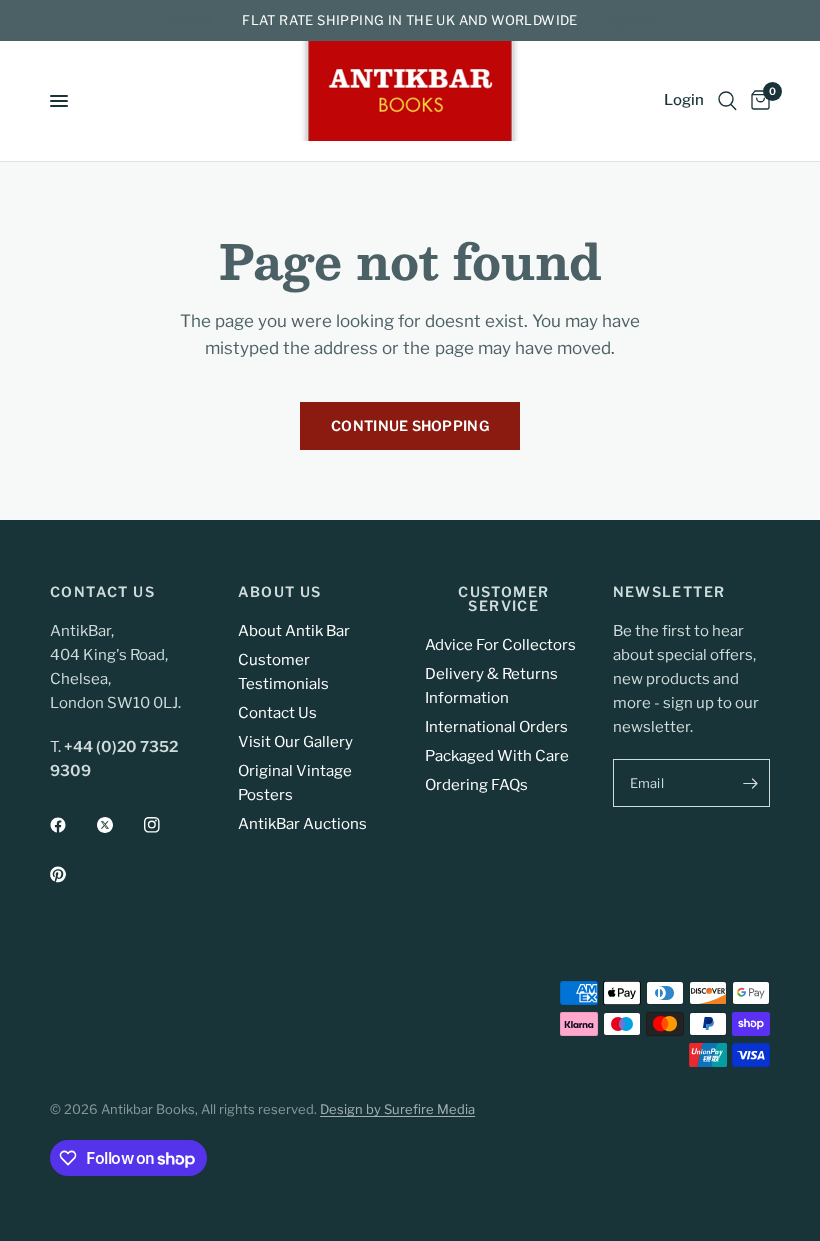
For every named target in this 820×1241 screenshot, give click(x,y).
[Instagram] (166, 825)
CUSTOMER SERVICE (503, 599)
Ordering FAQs (476, 785)
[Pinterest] (72, 874)
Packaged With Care (497, 756)
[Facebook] (72, 825)
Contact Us (277, 713)
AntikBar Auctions (302, 824)
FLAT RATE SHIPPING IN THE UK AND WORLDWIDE (409, 20)
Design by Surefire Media (397, 1109)
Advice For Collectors (500, 645)
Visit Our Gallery (295, 742)
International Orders (496, 727)
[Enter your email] (750, 783)
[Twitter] (119, 825)
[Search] (727, 101)
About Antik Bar (294, 631)
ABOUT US (280, 592)
